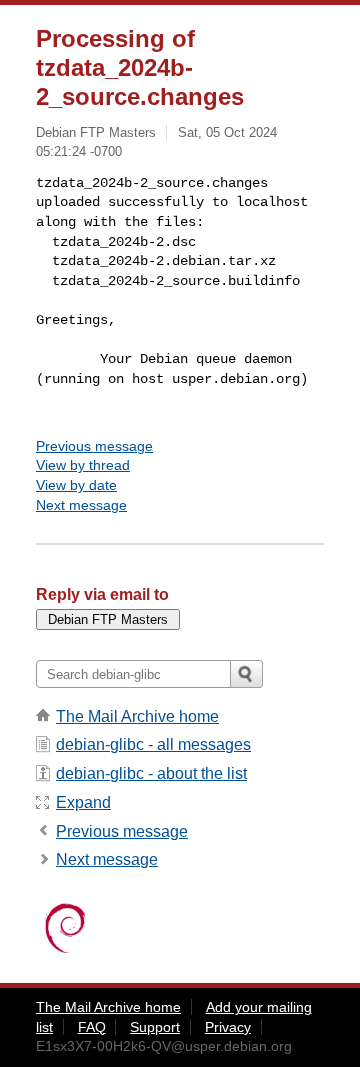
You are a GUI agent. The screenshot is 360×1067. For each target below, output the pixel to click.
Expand (83, 802)
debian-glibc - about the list (151, 773)
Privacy (228, 1027)
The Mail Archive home (137, 716)
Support (155, 1027)
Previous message (94, 446)
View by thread (83, 465)
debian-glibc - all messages (153, 744)
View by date (76, 485)
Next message (81, 505)
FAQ (92, 1027)
